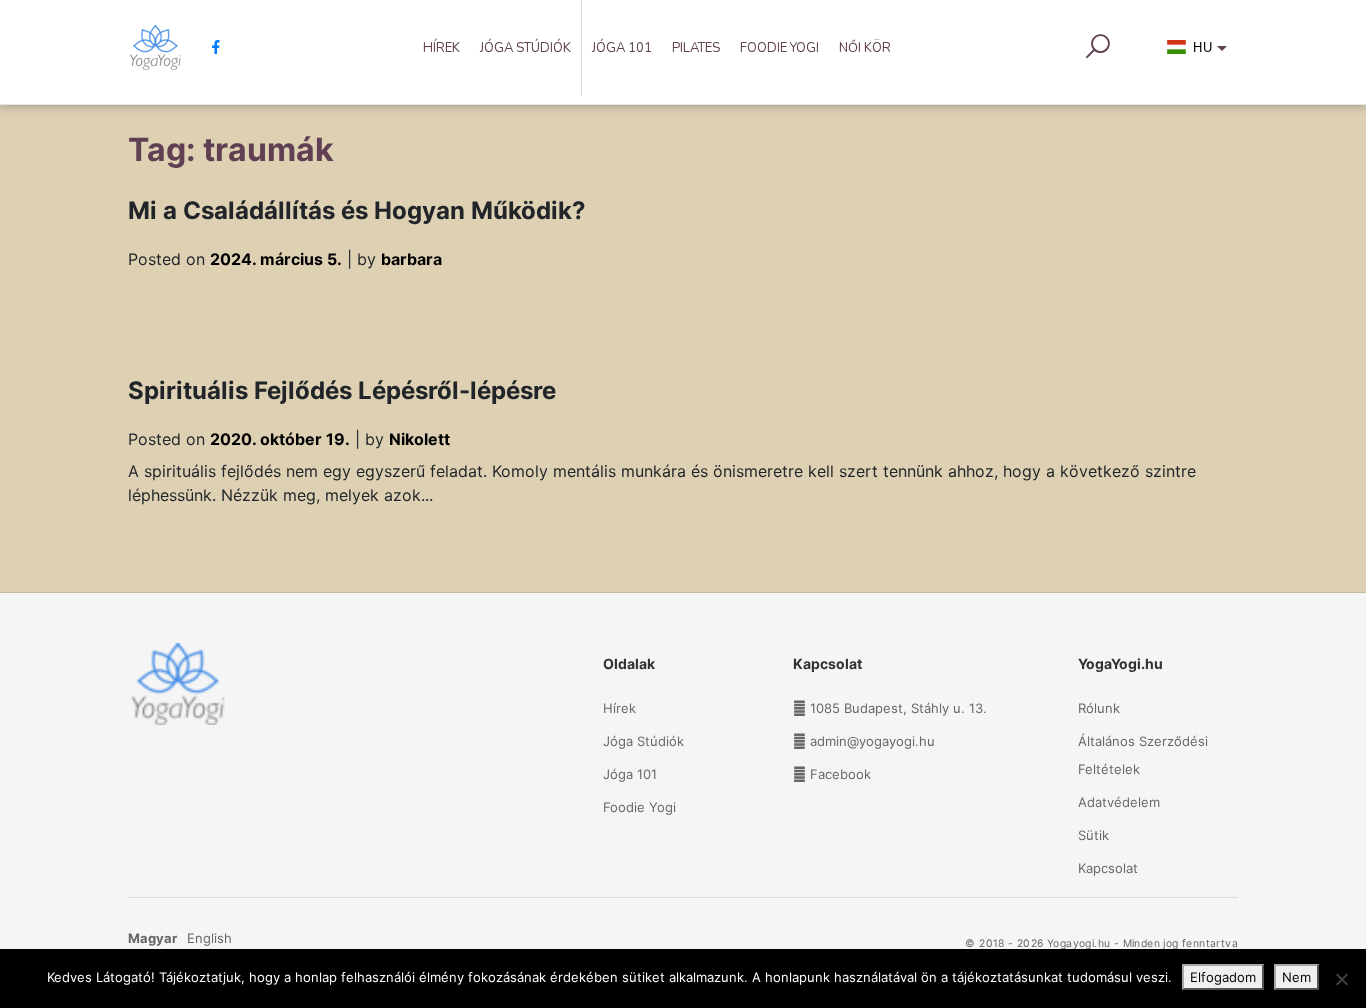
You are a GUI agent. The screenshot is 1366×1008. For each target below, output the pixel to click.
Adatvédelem (1119, 802)
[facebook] (208, 47)
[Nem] (1341, 979)
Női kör (865, 48)
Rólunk (1099, 708)
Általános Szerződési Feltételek (1143, 755)
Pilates (696, 48)
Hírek (441, 48)
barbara (411, 259)
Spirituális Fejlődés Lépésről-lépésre (342, 390)
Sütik (1093, 835)
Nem (1296, 977)
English (209, 938)
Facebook (840, 774)
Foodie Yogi (779, 48)
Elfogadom (1223, 977)
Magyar (152, 938)
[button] (1200, 52)
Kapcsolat (1108, 868)
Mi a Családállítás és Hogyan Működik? (357, 210)
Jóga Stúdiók (525, 48)
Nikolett (419, 439)
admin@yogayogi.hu (872, 741)
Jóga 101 (622, 48)
